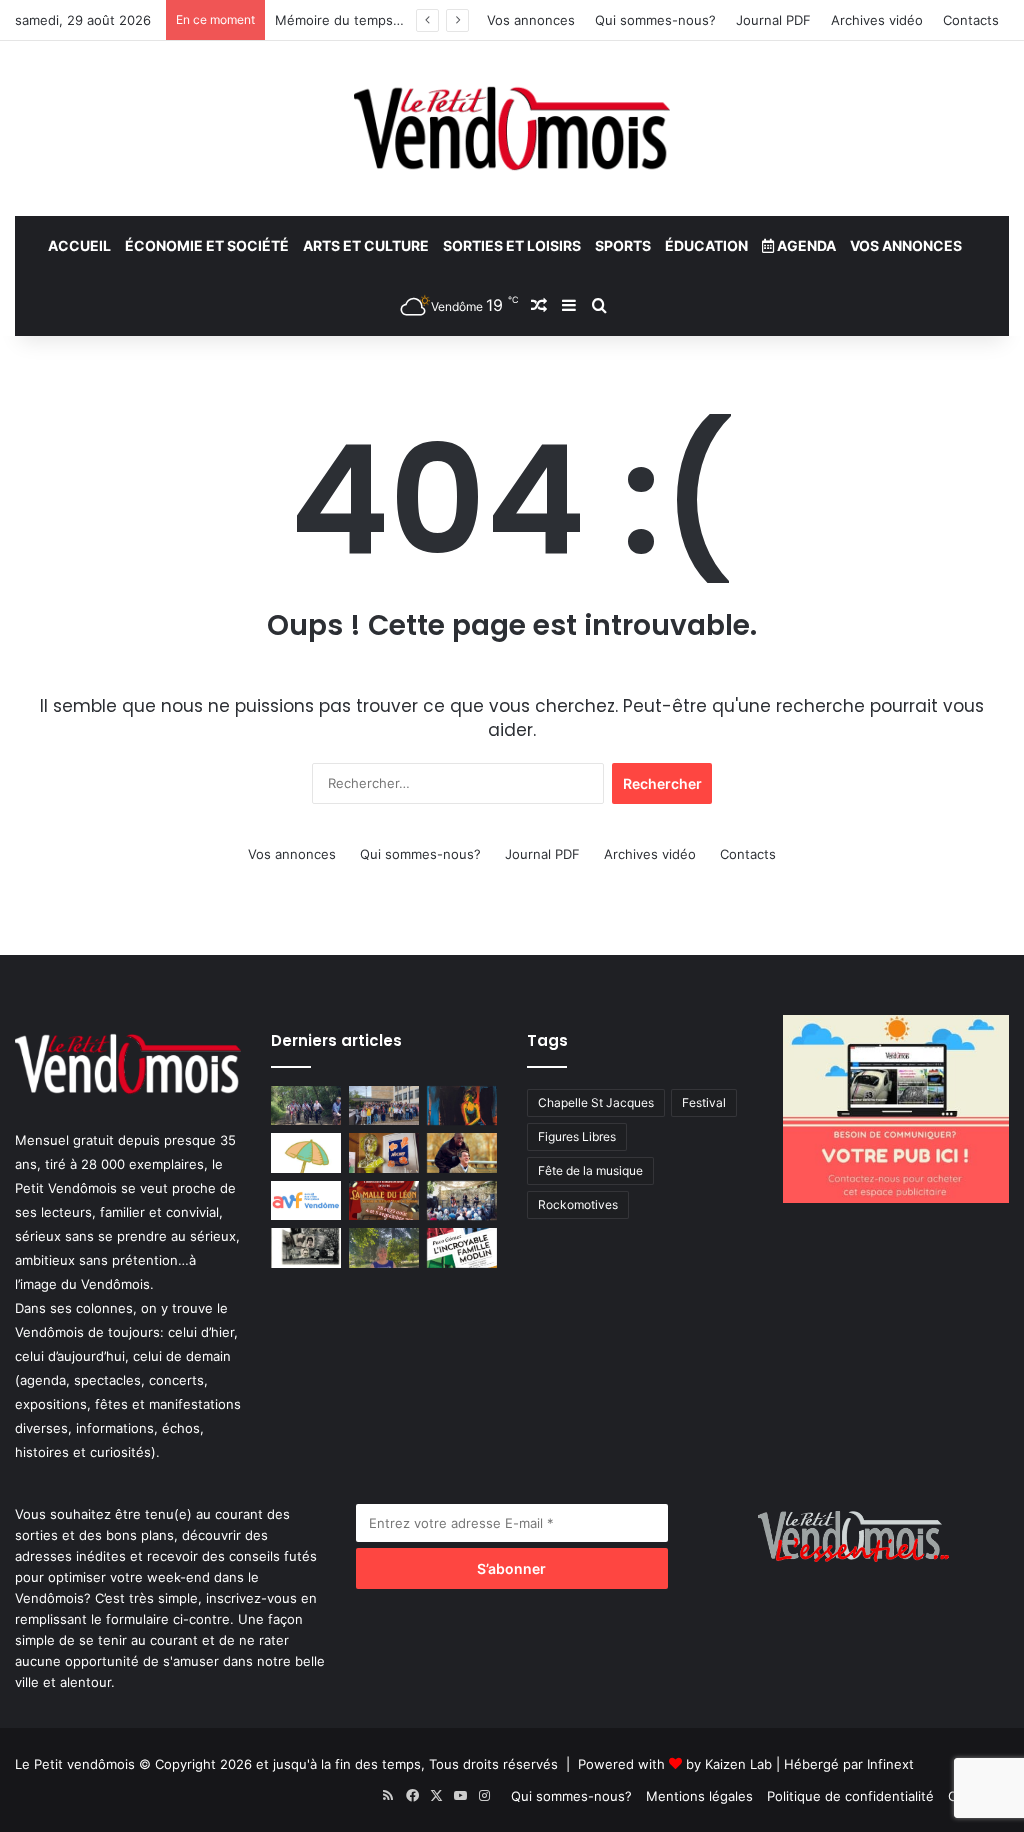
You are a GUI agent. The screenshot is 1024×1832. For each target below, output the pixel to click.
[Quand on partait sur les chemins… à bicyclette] (306, 1105)
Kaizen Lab (738, 1764)
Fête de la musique (590, 1170)
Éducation (706, 245)
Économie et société (207, 245)
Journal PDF (773, 20)
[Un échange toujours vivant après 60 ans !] (384, 1105)
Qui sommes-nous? (655, 20)
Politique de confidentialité (850, 1796)
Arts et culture (366, 245)
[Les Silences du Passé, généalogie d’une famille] (306, 1247)
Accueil (79, 245)
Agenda (805, 245)
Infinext (890, 1764)
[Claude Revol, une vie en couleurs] (462, 1105)
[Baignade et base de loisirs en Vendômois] (306, 1152)
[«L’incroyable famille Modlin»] (462, 1247)
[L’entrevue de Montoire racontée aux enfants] (384, 1247)
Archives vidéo (877, 20)
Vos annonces (531, 20)
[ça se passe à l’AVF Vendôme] (306, 1200)
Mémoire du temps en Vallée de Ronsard (402, 20)
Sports (623, 245)
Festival (704, 1102)
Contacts (971, 20)
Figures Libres (577, 1136)
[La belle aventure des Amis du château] (462, 1200)
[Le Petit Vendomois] (512, 128)
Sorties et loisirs (512, 245)
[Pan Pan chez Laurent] (384, 1152)
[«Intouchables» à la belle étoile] (462, 1152)
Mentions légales (699, 1796)
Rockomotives (578, 1204)
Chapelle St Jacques (596, 1102)
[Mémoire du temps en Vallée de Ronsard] (384, 1200)
